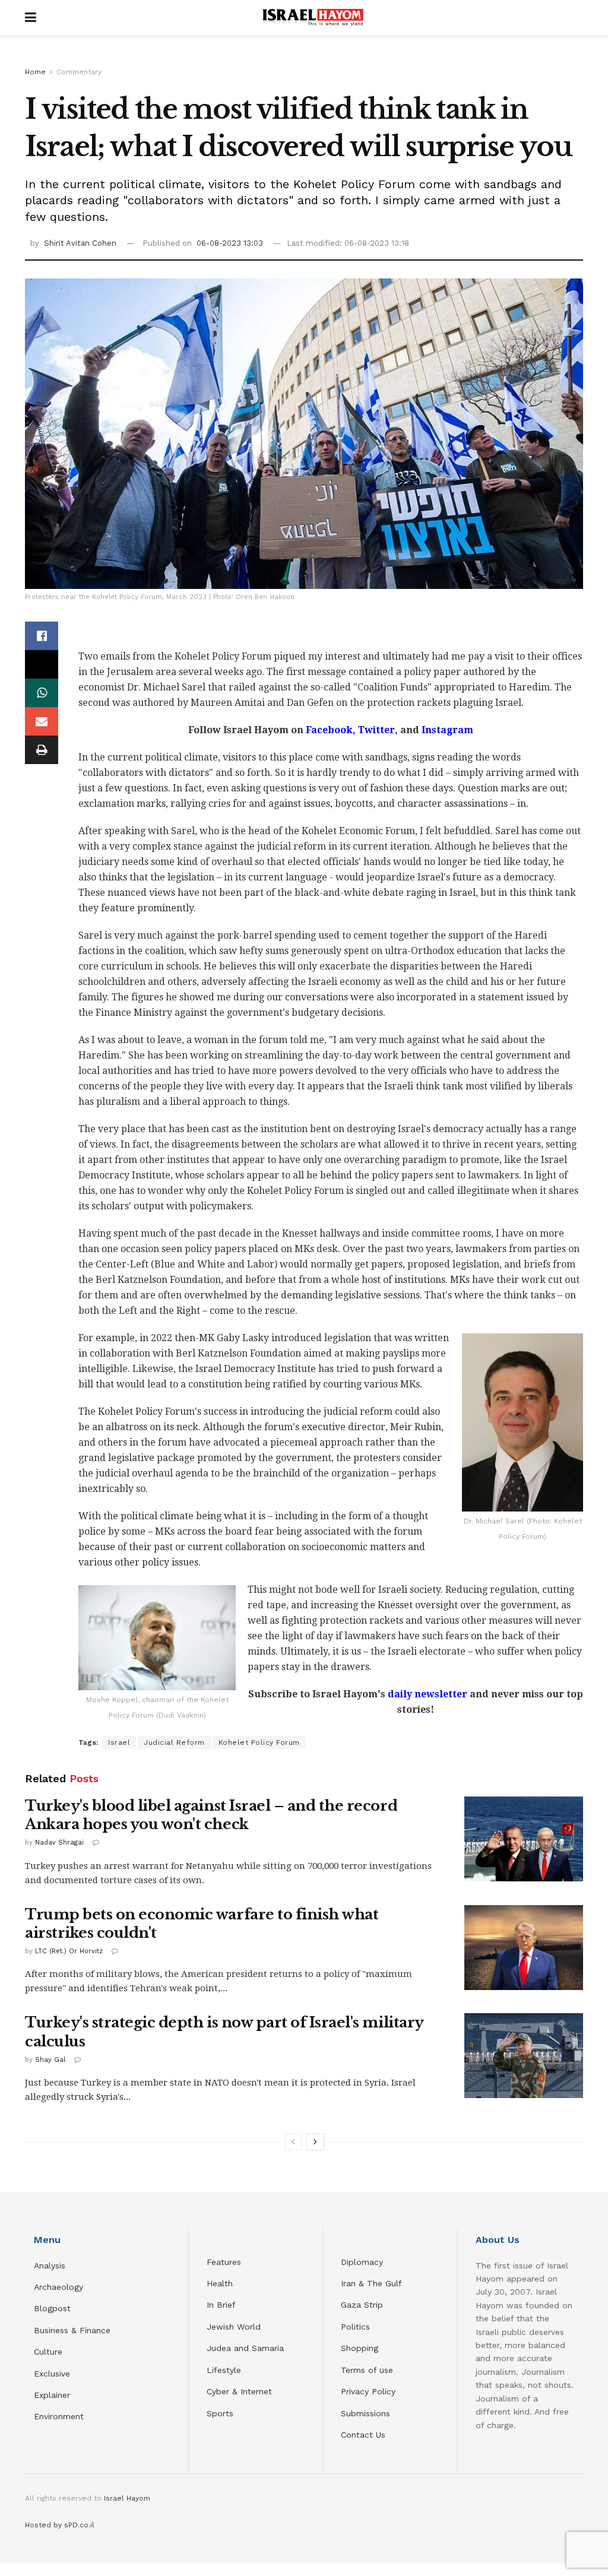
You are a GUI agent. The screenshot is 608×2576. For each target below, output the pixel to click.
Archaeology (58, 2287)
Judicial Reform (174, 1742)
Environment (59, 2416)
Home (35, 72)
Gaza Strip (362, 2305)
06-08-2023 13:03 (230, 243)
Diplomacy (363, 2262)
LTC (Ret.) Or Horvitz (69, 1951)
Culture (48, 2352)
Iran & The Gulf (371, 2283)
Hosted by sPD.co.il (60, 2525)
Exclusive (52, 2374)
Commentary (79, 72)
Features (224, 2262)
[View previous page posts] (293, 2142)
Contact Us (363, 2435)
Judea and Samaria (245, 2348)
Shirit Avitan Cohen (80, 243)
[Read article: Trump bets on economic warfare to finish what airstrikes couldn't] (524, 1948)
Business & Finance (72, 2330)
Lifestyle (224, 2370)
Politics (355, 2327)
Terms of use (367, 2370)
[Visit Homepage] (313, 18)
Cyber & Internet (239, 2391)
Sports (220, 2413)
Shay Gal (50, 2060)
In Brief (221, 2305)
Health (220, 2283)
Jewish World (234, 2327)
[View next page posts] (315, 2142)
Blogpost (52, 2308)
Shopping (360, 2348)
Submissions (365, 2413)
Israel (119, 1742)
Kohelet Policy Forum (259, 1742)
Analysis (51, 2266)
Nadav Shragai (59, 1843)
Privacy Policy (368, 2391)
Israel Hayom (127, 2498)
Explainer (52, 2395)
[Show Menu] (31, 18)
